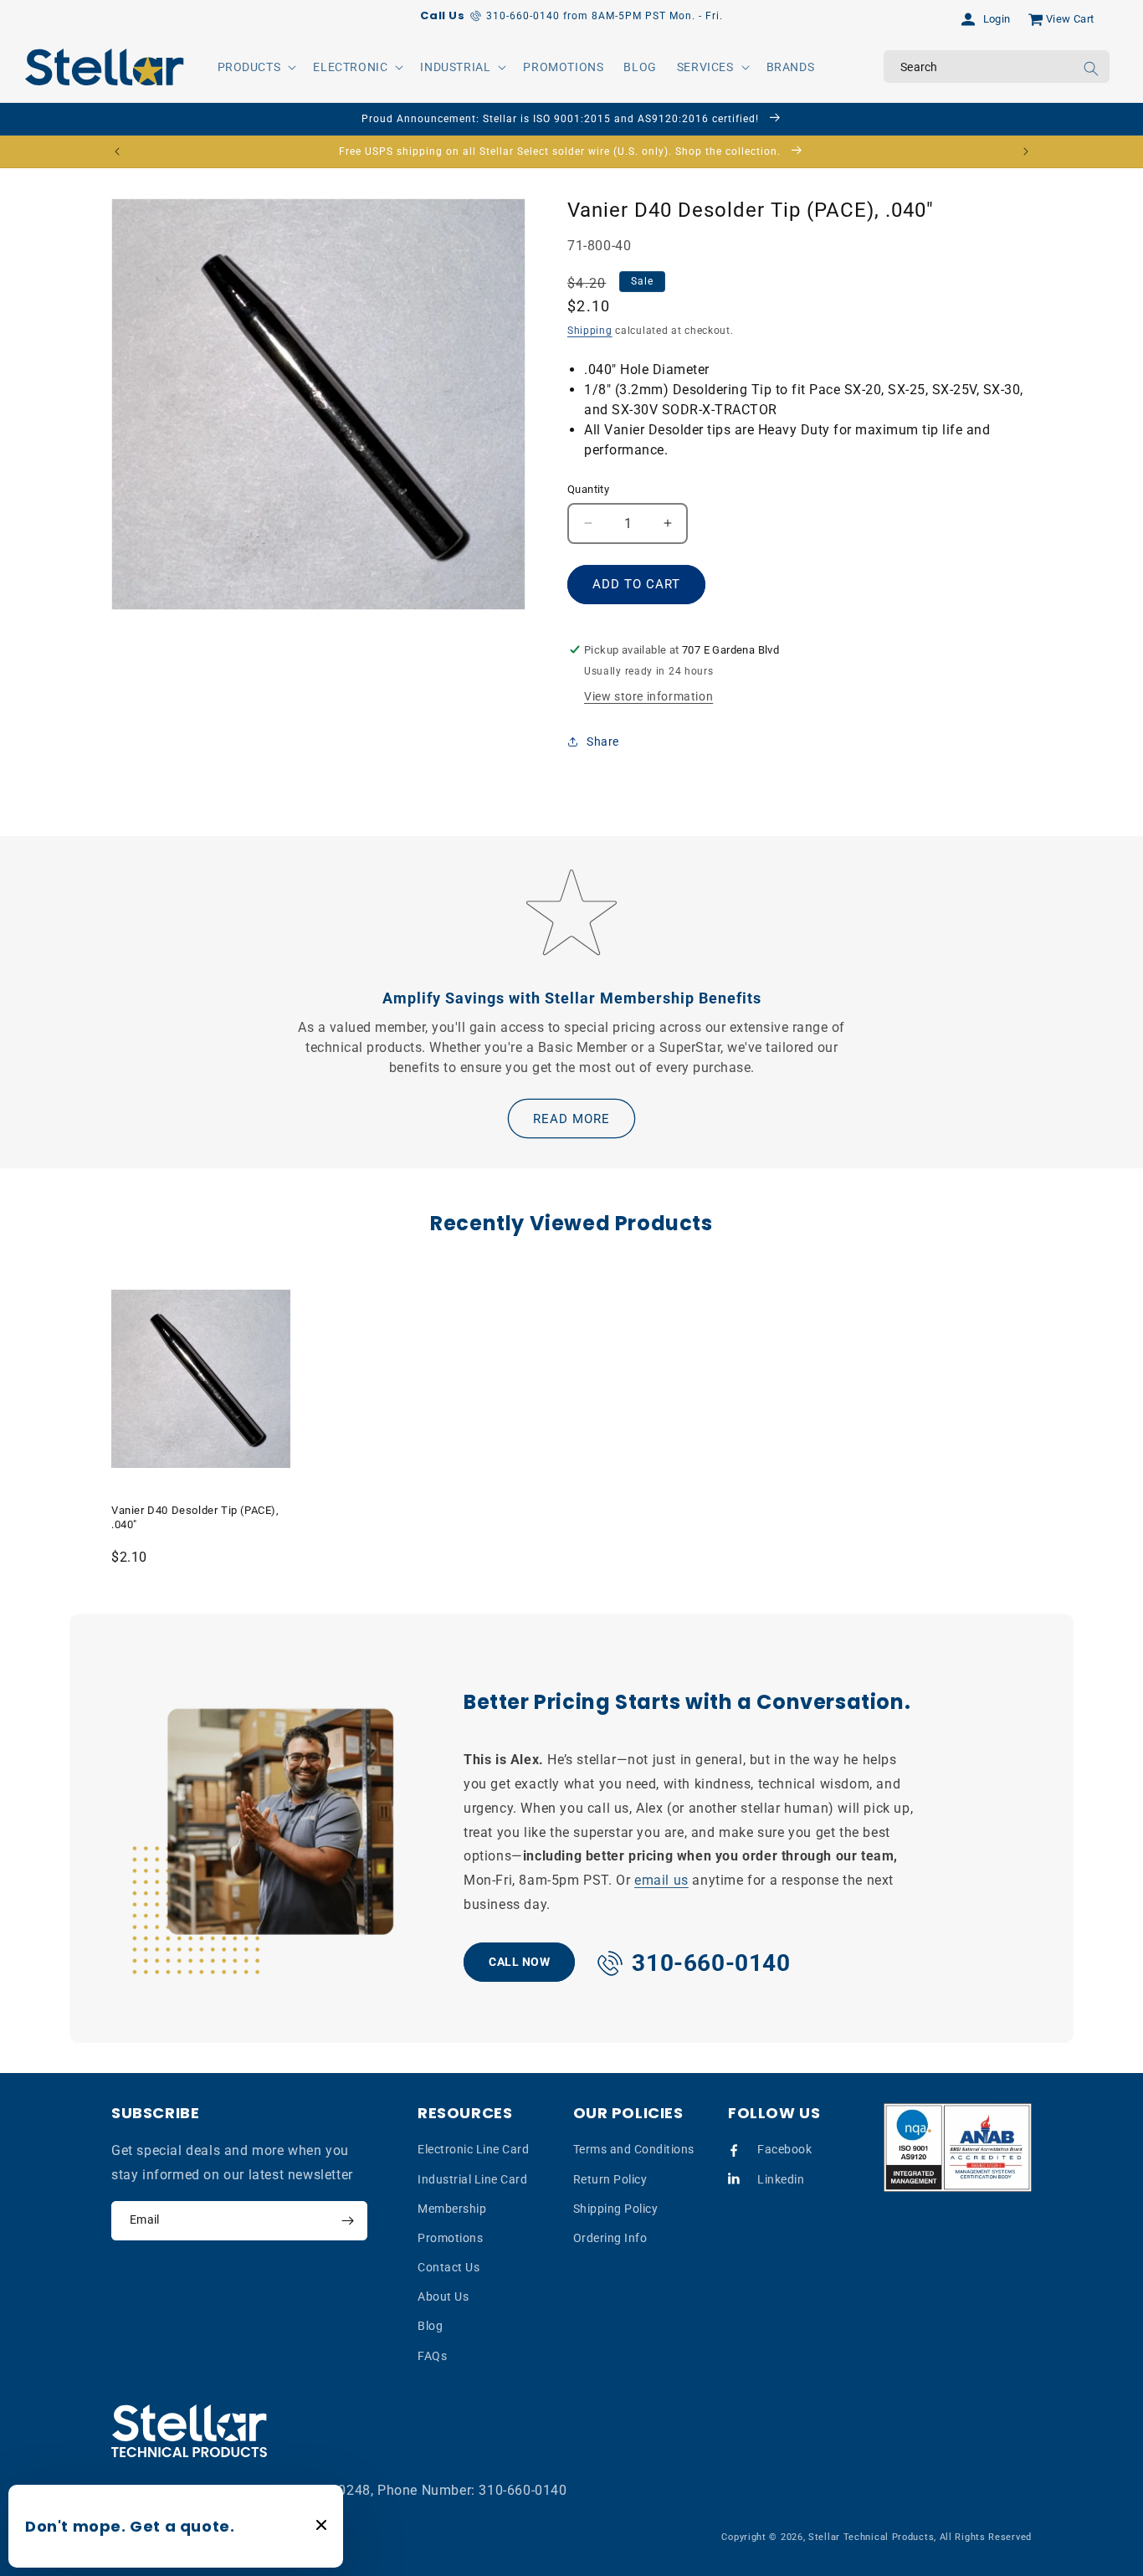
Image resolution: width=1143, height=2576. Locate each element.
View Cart (1070, 19)
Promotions (450, 2238)
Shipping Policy (616, 2209)
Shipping (590, 331)
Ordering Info (610, 2238)
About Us (443, 2296)
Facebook (784, 2149)
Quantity (588, 489)
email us (661, 1880)
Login (997, 19)
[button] (256, 67)
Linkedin (781, 2179)
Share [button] (603, 741)
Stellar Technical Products (871, 2537)
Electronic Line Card (473, 2149)
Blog (430, 2326)
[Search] (1091, 69)
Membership (452, 2209)
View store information (648, 696)
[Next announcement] (1026, 151)
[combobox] (997, 67)
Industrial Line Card (472, 2179)
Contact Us (448, 2267)
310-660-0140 (523, 2490)
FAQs (432, 2356)
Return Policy (610, 2179)
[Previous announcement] (117, 151)
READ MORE (571, 1119)
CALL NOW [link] (519, 1962)
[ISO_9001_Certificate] (958, 2148)
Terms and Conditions (634, 2149)
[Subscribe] (347, 2221)
